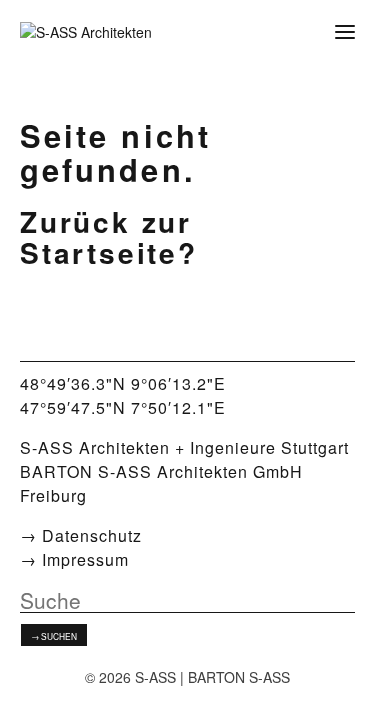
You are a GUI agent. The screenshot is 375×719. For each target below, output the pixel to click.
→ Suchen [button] (54, 636)
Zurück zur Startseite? (109, 237)
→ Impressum (74, 559)
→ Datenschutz (81, 535)
